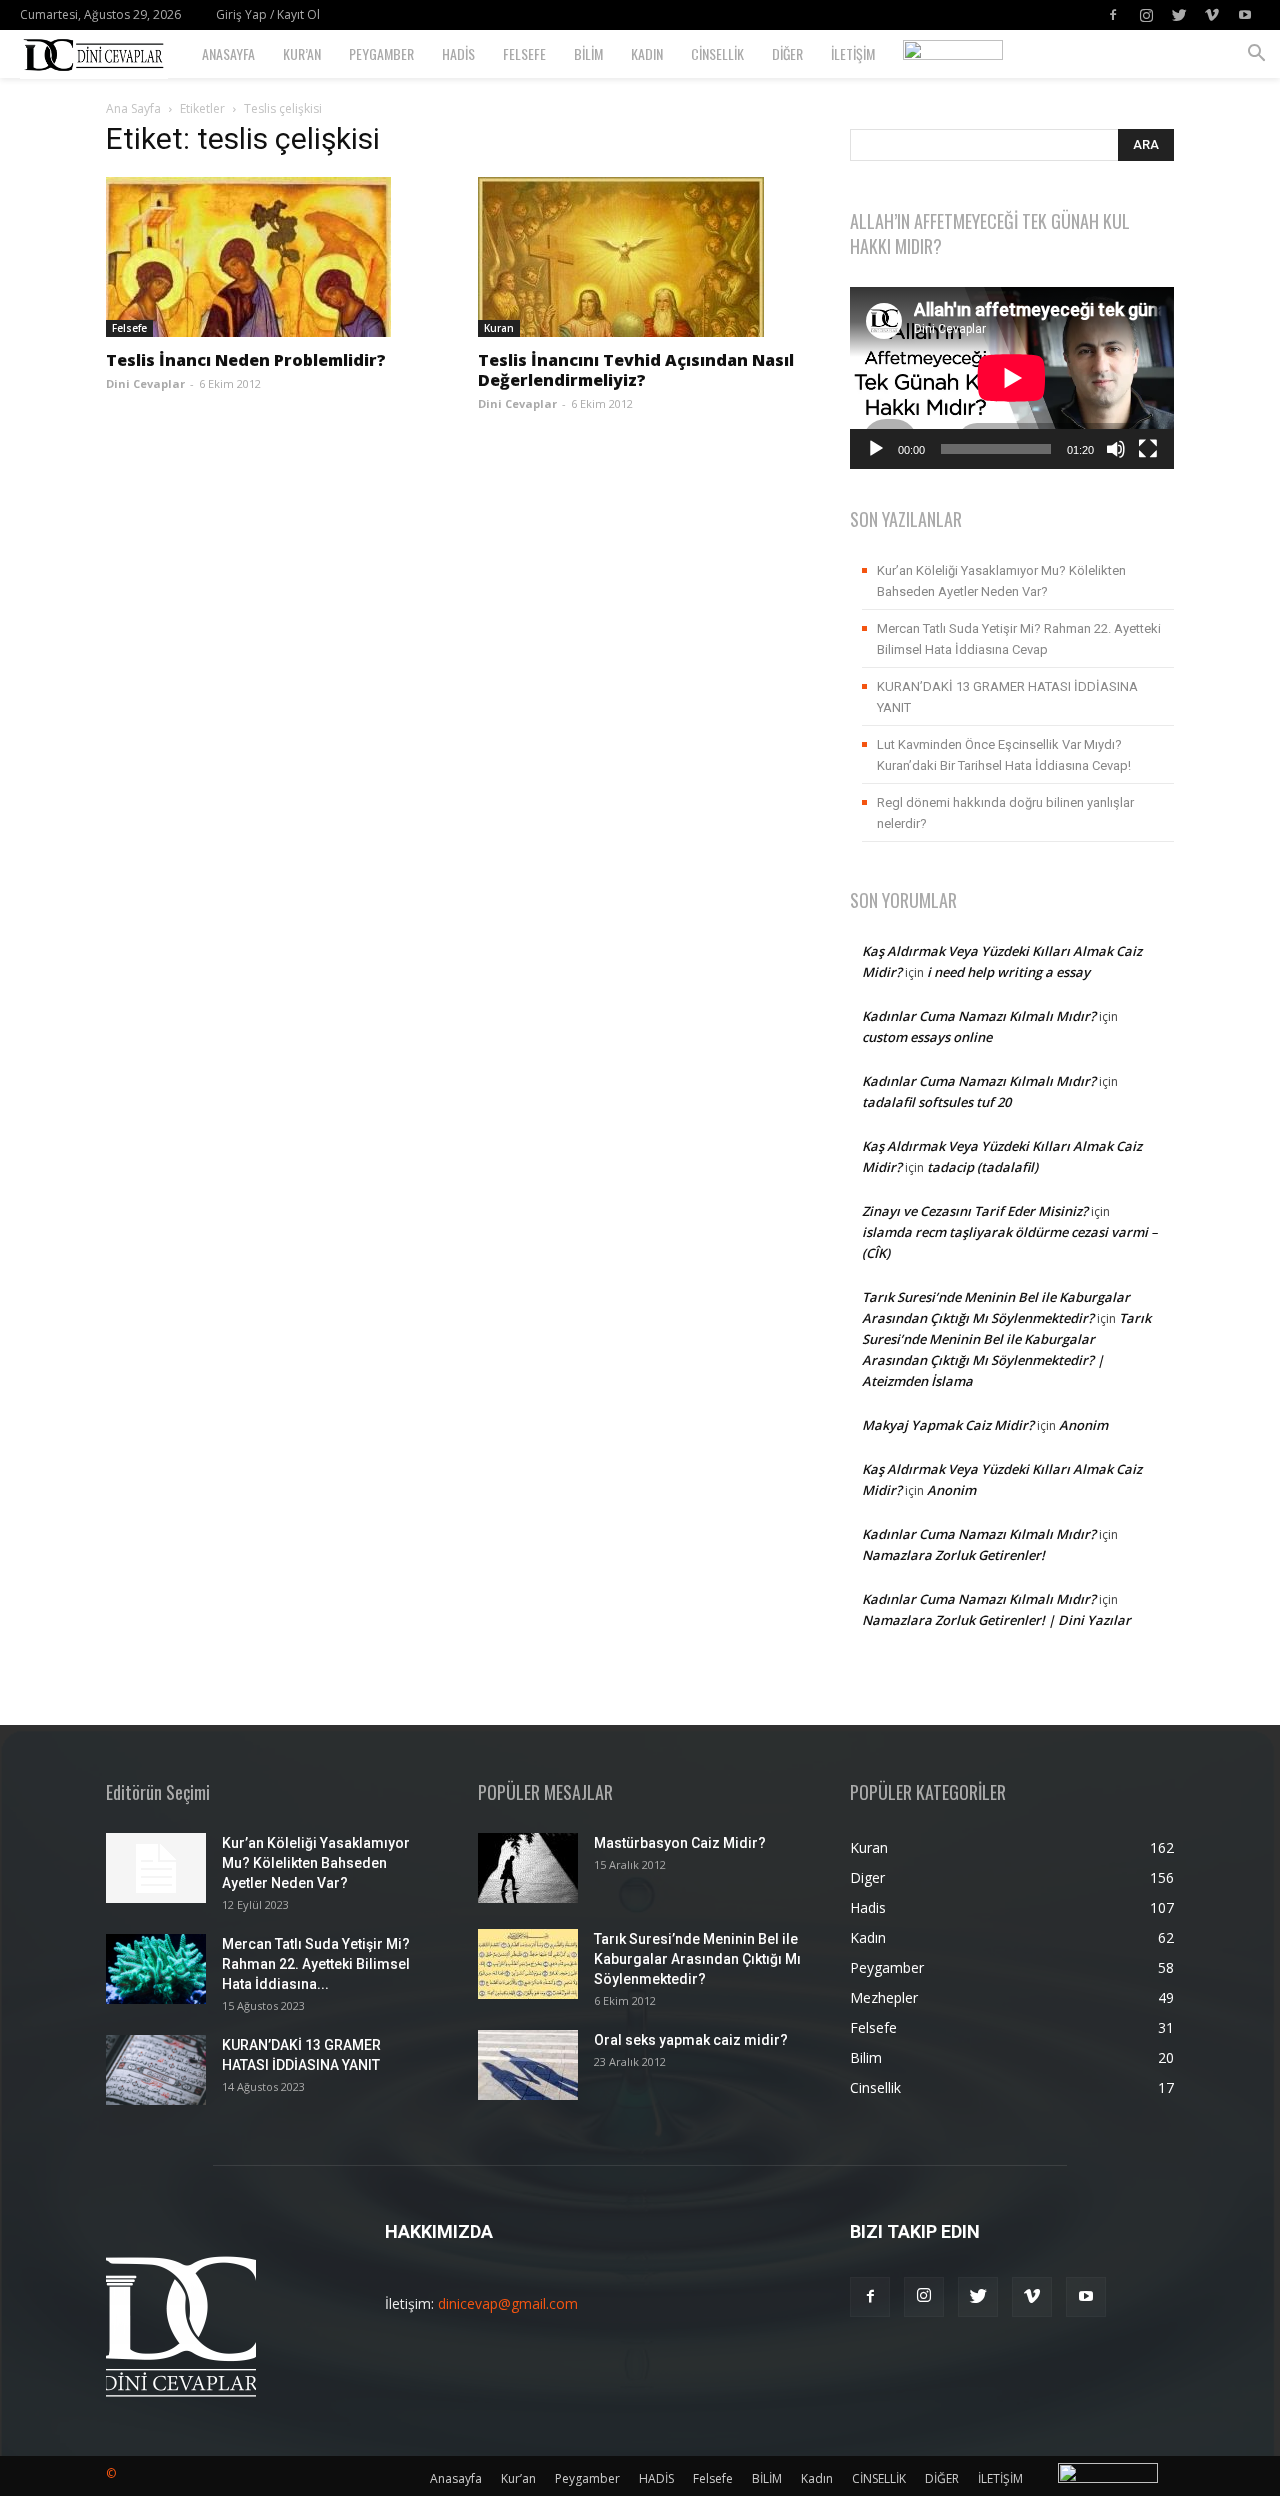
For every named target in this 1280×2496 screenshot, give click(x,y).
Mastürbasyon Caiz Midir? (680, 1843)
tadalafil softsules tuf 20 (936, 1102)
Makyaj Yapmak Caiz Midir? (948, 1425)
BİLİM (588, 53)
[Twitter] (1179, 15)
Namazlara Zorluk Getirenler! (953, 1555)
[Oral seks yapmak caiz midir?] (528, 2065)
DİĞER (787, 53)
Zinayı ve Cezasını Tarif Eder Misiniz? (975, 1211)
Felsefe (524, 53)
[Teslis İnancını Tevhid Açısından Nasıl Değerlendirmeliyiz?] (640, 257)
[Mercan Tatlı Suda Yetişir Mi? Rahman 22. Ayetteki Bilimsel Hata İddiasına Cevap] (156, 1969)
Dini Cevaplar (145, 383)
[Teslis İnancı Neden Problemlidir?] (268, 257)
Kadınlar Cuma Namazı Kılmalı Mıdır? (979, 1016)
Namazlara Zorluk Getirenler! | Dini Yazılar (996, 1620)
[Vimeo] (1212, 15)
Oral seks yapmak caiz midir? (691, 2040)
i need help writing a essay (1008, 972)
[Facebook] (1113, 15)
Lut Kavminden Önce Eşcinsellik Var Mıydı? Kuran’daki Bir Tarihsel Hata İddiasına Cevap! (1004, 755)
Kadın (647, 53)
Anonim (1083, 1425)
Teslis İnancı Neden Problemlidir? (246, 360)
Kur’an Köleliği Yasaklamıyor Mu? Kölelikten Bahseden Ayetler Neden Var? (1001, 581)
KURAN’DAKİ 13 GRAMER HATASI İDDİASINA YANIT (1007, 697)
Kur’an (302, 53)
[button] (1256, 55)
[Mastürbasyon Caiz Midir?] (528, 1868)
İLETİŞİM (853, 53)
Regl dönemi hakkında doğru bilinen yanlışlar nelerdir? (1005, 813)
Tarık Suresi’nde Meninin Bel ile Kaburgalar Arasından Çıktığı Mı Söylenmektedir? (697, 1959)
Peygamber (381, 53)
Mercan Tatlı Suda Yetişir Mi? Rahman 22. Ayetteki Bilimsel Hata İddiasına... (316, 1964)
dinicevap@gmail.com (508, 2303)
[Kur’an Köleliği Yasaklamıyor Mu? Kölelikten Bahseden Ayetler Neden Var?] (156, 1868)
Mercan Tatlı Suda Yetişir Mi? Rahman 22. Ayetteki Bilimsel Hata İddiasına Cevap (1019, 639)
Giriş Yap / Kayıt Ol (268, 14)
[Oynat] (876, 449)
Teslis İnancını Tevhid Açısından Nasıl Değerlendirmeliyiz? (636, 370)
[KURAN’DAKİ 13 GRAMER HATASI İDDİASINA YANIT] (156, 2070)
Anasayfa (228, 53)
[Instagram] (1146, 15)
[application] (1012, 378)
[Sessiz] (1116, 449)
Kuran (499, 328)
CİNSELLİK (717, 53)
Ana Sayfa (133, 108)
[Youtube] (1245, 15)
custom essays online (927, 1037)
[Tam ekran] (1148, 449)
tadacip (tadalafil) (982, 1167)
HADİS (458, 53)
